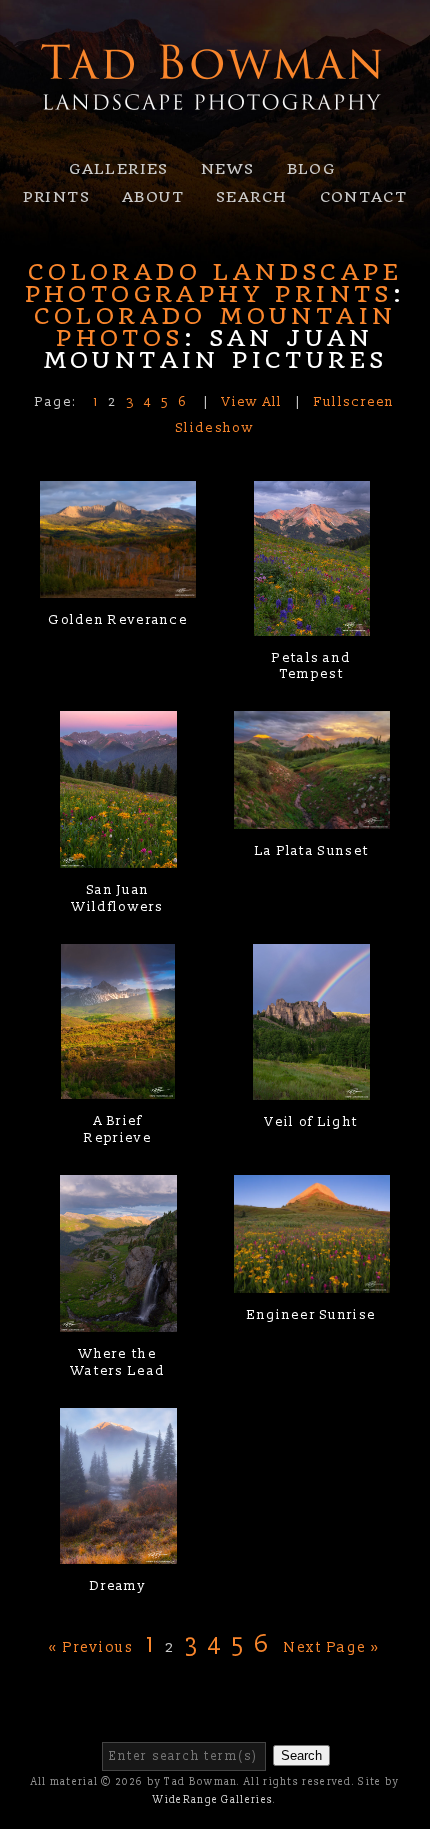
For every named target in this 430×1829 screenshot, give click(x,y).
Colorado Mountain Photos (215, 327)
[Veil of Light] (311, 1087)
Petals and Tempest (311, 666)
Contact (364, 197)
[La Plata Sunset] (312, 816)
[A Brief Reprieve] (118, 1087)
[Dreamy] (118, 1551)
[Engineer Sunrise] (312, 1280)
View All (252, 402)
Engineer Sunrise (311, 1315)
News (228, 169)
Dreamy (118, 1586)
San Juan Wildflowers (117, 898)
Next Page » (332, 1647)
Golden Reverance (118, 620)
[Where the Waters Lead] (118, 1319)
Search (251, 197)
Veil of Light (311, 1122)
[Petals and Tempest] (312, 623)
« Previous (91, 1647)
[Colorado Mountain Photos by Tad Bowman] (215, 131)
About (153, 197)
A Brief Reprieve (117, 1129)
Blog (311, 169)
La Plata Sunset (312, 851)
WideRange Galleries (213, 1800)
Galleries (119, 169)
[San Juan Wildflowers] (118, 855)
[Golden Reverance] (118, 586)
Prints (56, 197)
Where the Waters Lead (118, 1362)
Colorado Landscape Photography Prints (213, 283)
